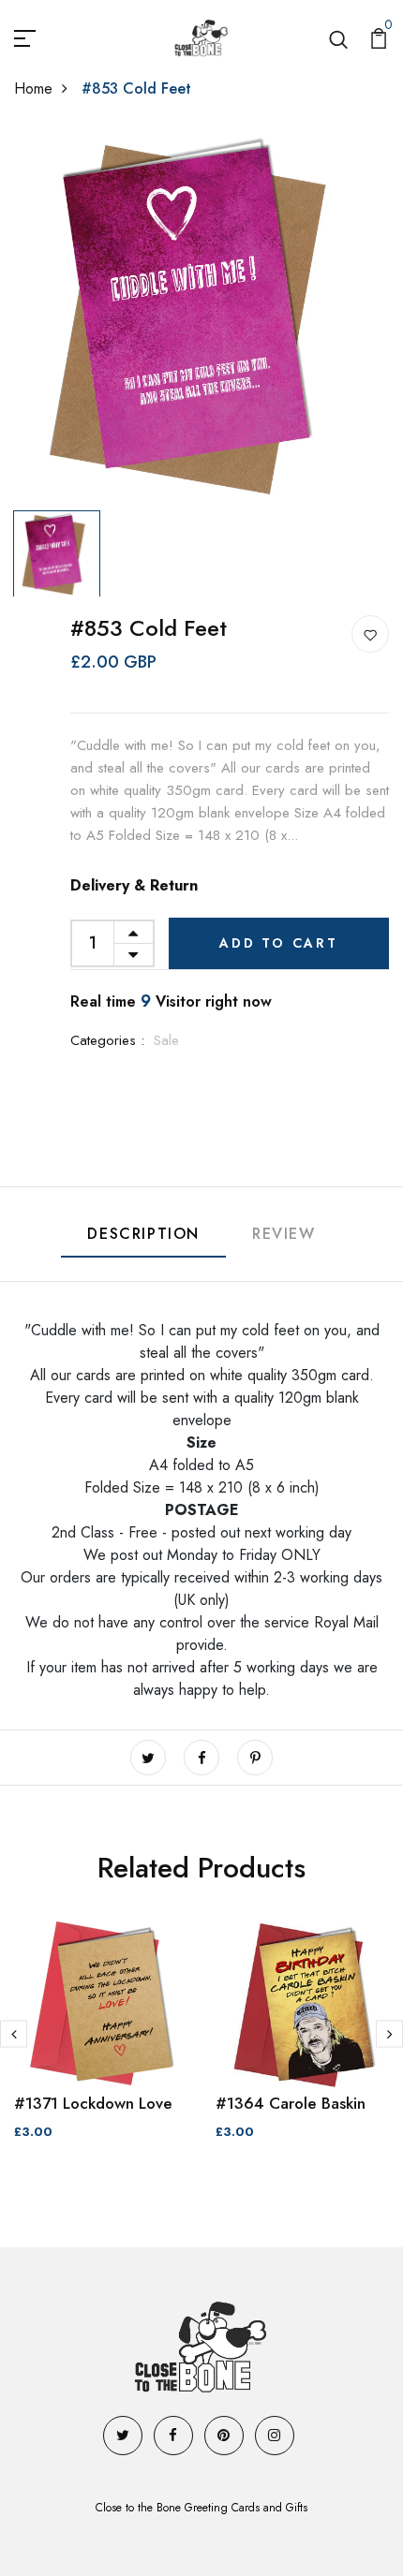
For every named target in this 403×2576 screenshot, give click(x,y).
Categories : (107, 1040)
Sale (166, 1040)
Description (143, 1234)
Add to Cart (279, 943)
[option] (201, 315)
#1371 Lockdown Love (93, 2103)
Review (284, 1234)
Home (33, 88)
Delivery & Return (134, 885)
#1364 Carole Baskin (291, 2103)
